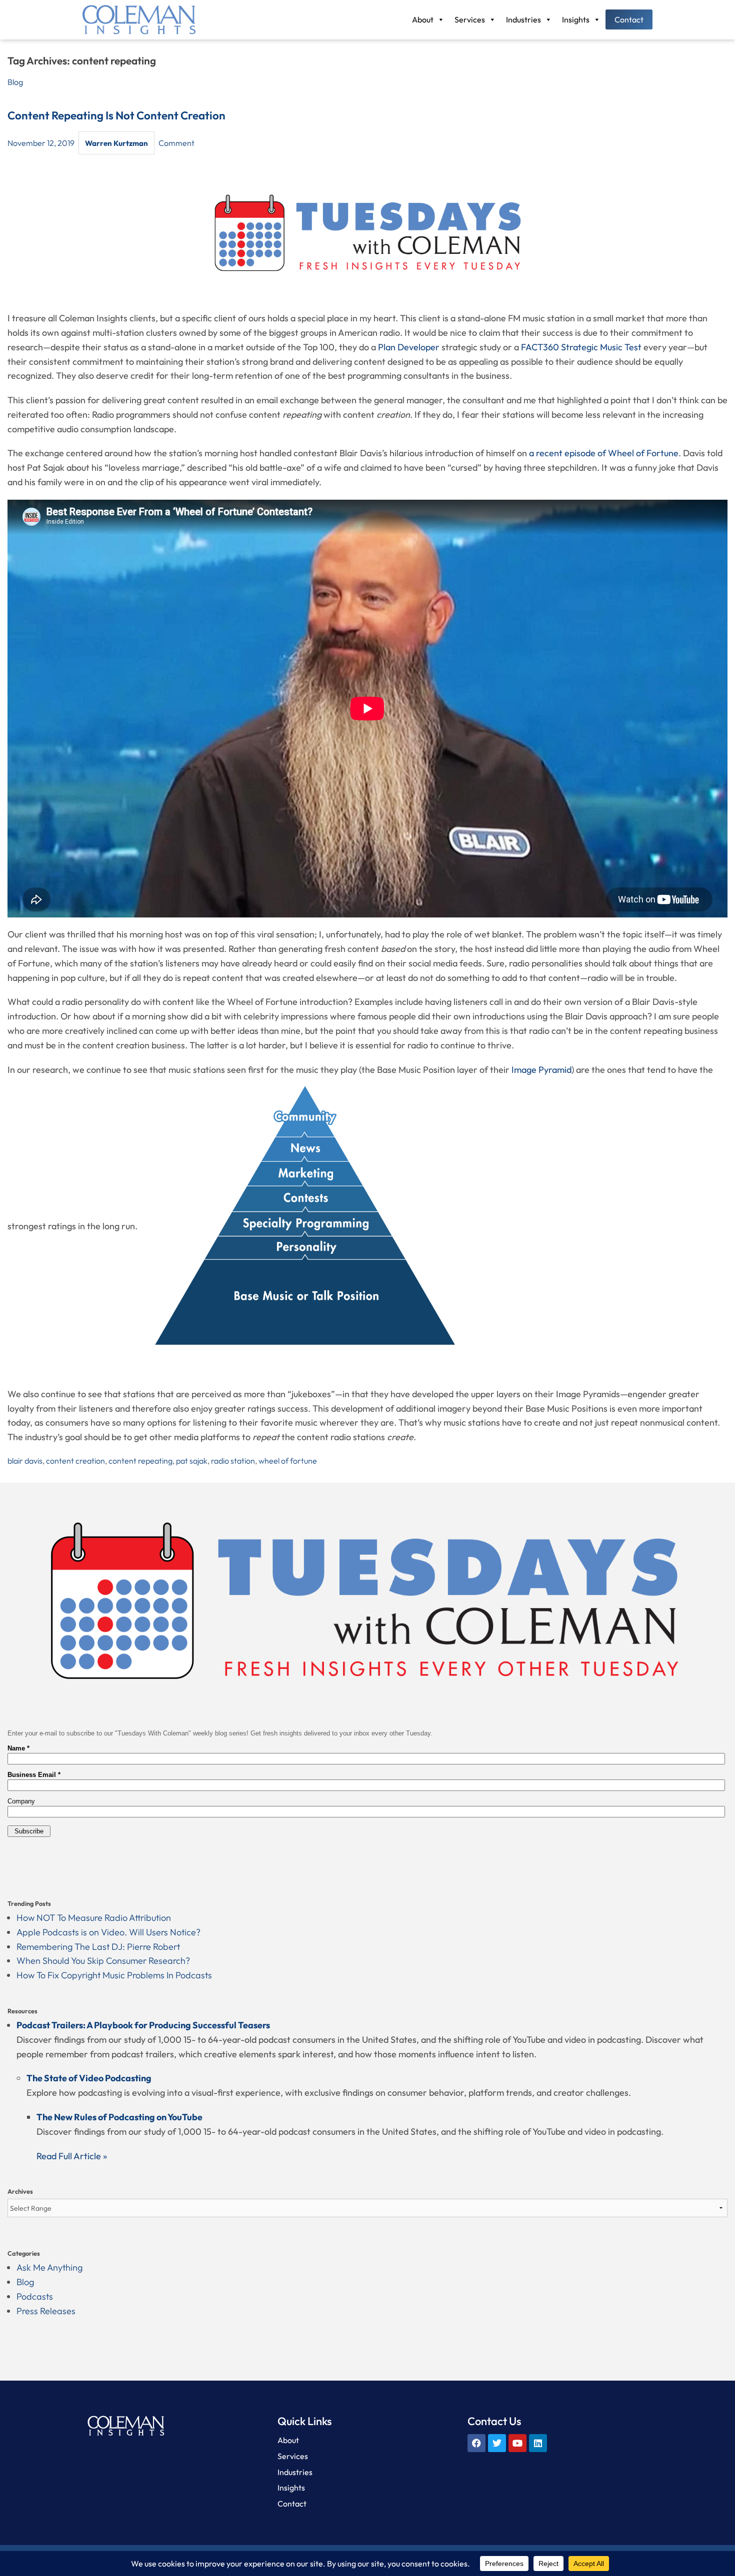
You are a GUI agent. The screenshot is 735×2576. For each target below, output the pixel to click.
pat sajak (192, 1461)
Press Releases (46, 2311)
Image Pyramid (541, 1070)
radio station (233, 1461)
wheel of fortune (288, 1461)
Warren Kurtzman (116, 143)
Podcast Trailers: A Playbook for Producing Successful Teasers (143, 2025)
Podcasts (35, 2296)
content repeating (140, 1461)
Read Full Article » (72, 2156)
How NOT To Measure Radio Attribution (94, 1918)
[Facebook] (476, 2443)
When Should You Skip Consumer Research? (103, 1961)
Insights (576, 19)
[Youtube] (517, 2443)
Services (470, 19)
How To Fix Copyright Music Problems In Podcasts (114, 1975)
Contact (629, 19)
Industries (523, 19)
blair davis (25, 1461)
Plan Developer (409, 347)
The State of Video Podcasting (89, 2078)
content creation (75, 1461)
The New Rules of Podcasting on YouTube (119, 2117)
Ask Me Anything (49, 2267)
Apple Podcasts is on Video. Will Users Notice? (108, 1932)
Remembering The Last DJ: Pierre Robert (98, 1947)
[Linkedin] (538, 2443)
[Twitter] (497, 2443)
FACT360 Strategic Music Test (581, 347)
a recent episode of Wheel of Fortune (603, 453)
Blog (15, 82)
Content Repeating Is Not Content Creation (116, 115)
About (423, 19)
